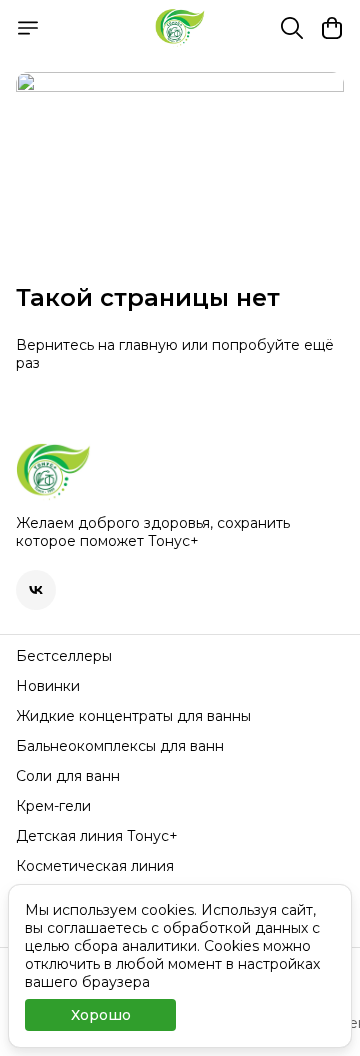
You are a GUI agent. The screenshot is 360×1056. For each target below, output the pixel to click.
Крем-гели (53, 806)
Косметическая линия (95, 866)
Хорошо (101, 1015)
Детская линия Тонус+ (97, 836)
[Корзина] (332, 28)
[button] (36, 590)
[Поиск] (292, 28)
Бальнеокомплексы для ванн (120, 746)
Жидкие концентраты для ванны (133, 716)
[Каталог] (28, 28)
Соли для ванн (68, 776)
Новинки (48, 686)
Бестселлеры (64, 656)
